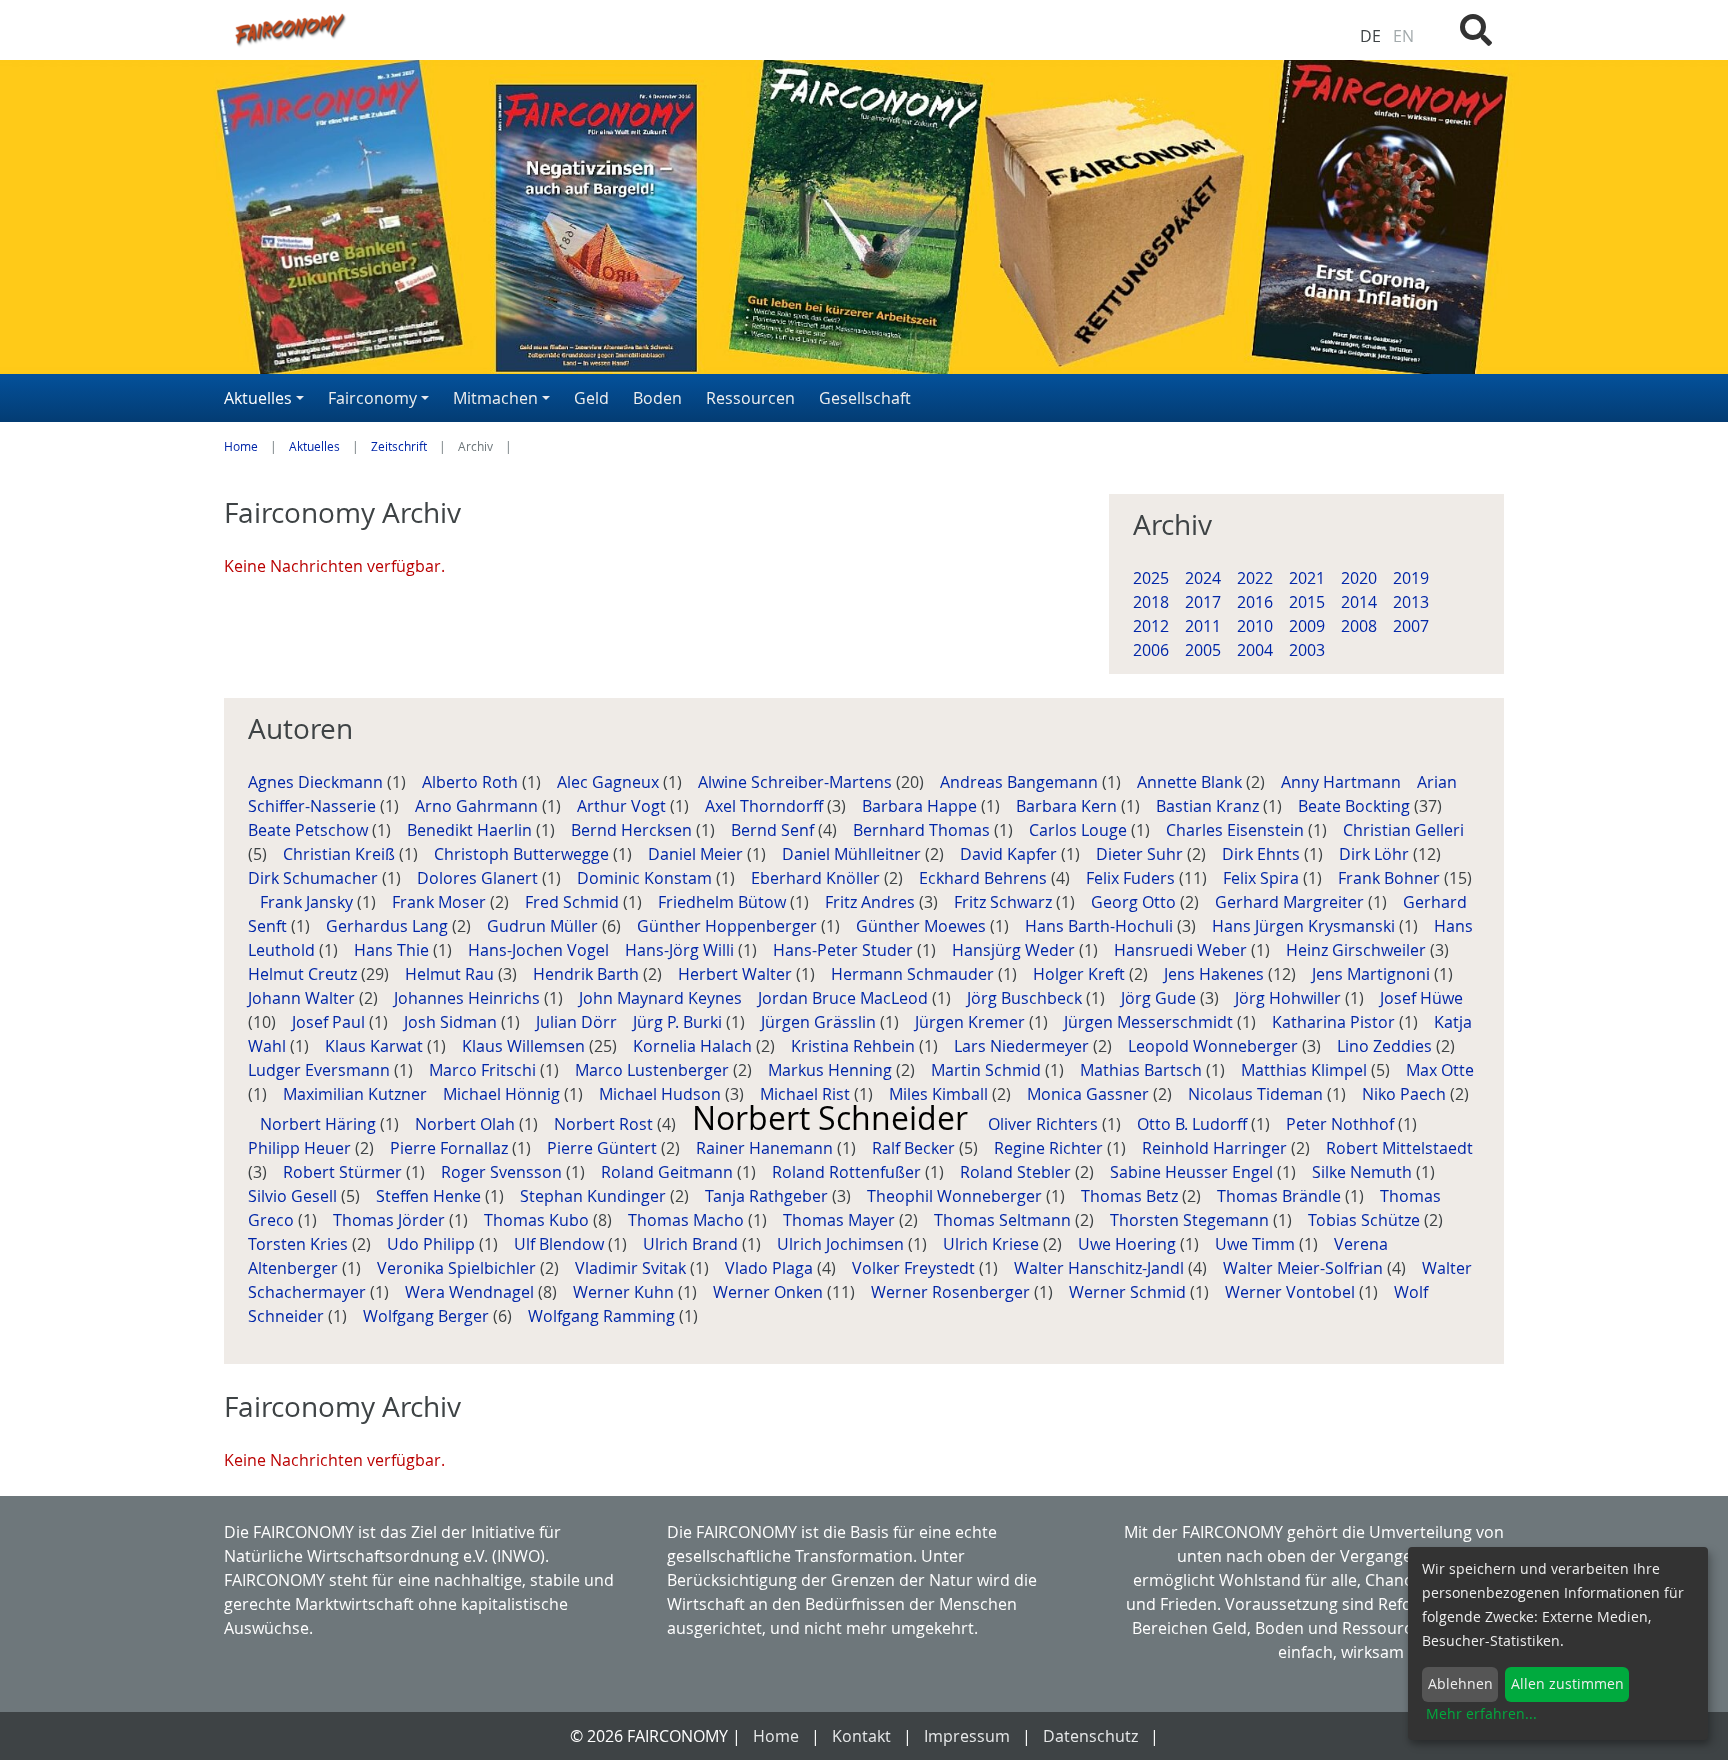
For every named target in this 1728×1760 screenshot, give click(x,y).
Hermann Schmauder (914, 974)
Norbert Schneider (834, 1117)
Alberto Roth (472, 782)
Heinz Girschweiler (1358, 950)
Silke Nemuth (1364, 1172)
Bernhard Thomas (923, 830)
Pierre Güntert (604, 1148)
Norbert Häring (320, 1124)
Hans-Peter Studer (845, 950)
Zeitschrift (399, 446)
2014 (1359, 602)
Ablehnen (1460, 1683)
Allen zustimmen (1567, 1683)
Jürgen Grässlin (820, 1022)
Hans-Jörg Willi (681, 950)
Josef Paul (330, 1022)
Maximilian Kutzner (357, 1094)
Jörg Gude (1160, 998)
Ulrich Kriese (993, 1244)
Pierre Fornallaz (451, 1148)
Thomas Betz (1131, 1196)
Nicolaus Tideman (1257, 1094)
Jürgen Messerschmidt (1150, 1022)
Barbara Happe (921, 806)
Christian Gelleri (1403, 830)
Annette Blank (1191, 782)
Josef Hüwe (1421, 998)
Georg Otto (1135, 902)
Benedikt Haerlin (471, 830)
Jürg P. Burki (679, 1022)
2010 (1255, 626)
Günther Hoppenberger (729, 926)
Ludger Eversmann (321, 1070)
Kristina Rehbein (855, 1046)
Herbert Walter (737, 974)
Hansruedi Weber (1182, 950)
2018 (1151, 602)
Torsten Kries (300, 1244)
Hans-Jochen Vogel (540, 950)
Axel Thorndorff (766, 806)
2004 (1255, 650)
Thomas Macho (688, 1220)
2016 (1255, 602)
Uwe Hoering (1129, 1244)
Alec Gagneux (610, 782)
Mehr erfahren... (1481, 1713)
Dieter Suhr (1141, 854)
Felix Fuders (1132, 878)
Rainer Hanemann (766, 1148)
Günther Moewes (923, 926)
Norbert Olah (467, 1124)
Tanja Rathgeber (768, 1196)
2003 (1307, 650)
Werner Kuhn (625, 1292)
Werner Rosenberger (952, 1292)
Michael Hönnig (503, 1094)
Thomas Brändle (1281, 1196)
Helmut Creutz (304, 974)
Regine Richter (1050, 1148)
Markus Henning (832, 1070)
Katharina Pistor (1335, 1022)
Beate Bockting (1356, 806)
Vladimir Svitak (632, 1268)
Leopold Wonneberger (1215, 1046)
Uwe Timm (1257, 1244)
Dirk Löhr (1376, 854)
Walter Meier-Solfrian (1305, 1268)
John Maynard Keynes (662, 998)
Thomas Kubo (538, 1220)
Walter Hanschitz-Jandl (1101, 1268)
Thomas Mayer (841, 1220)
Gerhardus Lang (389, 926)
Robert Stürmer (344, 1172)
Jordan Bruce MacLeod (845, 998)
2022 (1255, 578)
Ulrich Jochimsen (842, 1244)
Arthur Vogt (623, 806)
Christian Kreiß (341, 854)
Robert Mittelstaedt (1399, 1148)
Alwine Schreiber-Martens (797, 782)
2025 (1151, 578)
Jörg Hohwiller (1290, 998)
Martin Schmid (988, 1070)
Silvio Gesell (294, 1196)
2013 (1411, 602)
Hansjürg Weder (1015, 950)
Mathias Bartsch (1143, 1070)
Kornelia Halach (694, 1046)
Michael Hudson (662, 1094)
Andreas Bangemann (1021, 782)
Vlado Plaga (771, 1268)
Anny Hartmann (1343, 782)
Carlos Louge (1080, 830)
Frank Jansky (308, 902)
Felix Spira (1263, 878)
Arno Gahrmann (478, 806)
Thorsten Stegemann (1191, 1220)
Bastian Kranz (1209, 806)
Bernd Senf (774, 830)
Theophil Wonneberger (956, 1196)
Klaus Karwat (376, 1046)
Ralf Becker (915, 1148)
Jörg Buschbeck (1026, 998)
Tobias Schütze (1366, 1220)
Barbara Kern (1068, 806)
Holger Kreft (1081, 974)
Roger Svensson (503, 1172)
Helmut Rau (451, 974)
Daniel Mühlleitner (853, 854)
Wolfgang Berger (428, 1316)
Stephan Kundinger (595, 1196)
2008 (1359, 626)
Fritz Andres (872, 902)
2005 (1203, 650)
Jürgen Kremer (972, 1022)
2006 (1151, 650)
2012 (1151, 626)
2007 (1411, 626)
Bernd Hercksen (633, 830)
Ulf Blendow (561, 1244)
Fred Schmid (574, 902)
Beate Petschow (310, 830)
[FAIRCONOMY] (642, 28)
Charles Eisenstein (1237, 830)
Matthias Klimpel (1306, 1070)
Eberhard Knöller (817, 878)
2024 (1203, 578)
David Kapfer (1010, 854)
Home (241, 446)
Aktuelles (314, 446)
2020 (1359, 578)
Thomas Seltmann (1004, 1220)
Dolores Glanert (479, 878)
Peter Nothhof (1342, 1124)
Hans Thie (393, 950)
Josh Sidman (452, 1022)
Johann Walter (303, 998)
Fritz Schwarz (1005, 902)
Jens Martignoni (1373, 974)
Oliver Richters (1045, 1124)
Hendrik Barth (588, 974)
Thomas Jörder (391, 1220)
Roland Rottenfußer (848, 1172)
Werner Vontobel (1292, 1292)
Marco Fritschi (484, 1070)
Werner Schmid (1129, 1292)
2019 (1411, 578)
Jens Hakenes (1216, 974)
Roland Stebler (1017, 1172)
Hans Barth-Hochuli (1101, 926)
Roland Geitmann (669, 1172)
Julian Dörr (578, 1022)
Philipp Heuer (301, 1148)
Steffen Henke (430, 1196)
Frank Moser (441, 902)
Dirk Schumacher (315, 878)
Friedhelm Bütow (724, 902)
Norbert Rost (605, 1124)
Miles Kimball (940, 1094)
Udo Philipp (433, 1244)
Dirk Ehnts (1263, 854)
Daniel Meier (697, 854)
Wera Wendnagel (471, 1292)
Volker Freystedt (915, 1268)
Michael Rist (807, 1094)
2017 (1203, 602)
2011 (1203, 626)
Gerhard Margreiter (1291, 902)
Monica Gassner (1090, 1094)
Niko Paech (1406, 1094)
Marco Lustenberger (654, 1070)
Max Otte (1440, 1070)
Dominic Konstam (646, 878)
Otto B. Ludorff (1194, 1124)
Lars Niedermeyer (1023, 1046)
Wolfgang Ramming (603, 1316)
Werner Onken (770, 1292)
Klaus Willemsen (525, 1046)
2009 (1307, 626)
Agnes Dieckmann (317, 782)
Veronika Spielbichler (458, 1268)
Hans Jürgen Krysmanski (1305, 926)
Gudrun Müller (544, 926)
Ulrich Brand (692, 1244)
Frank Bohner (1391, 878)
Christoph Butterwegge (523, 854)
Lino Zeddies (1386, 1046)
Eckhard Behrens (985, 878)
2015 (1307, 602)
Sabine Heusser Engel (1193, 1172)
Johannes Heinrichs (469, 998)
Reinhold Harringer (1216, 1148)
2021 (1307, 578)
